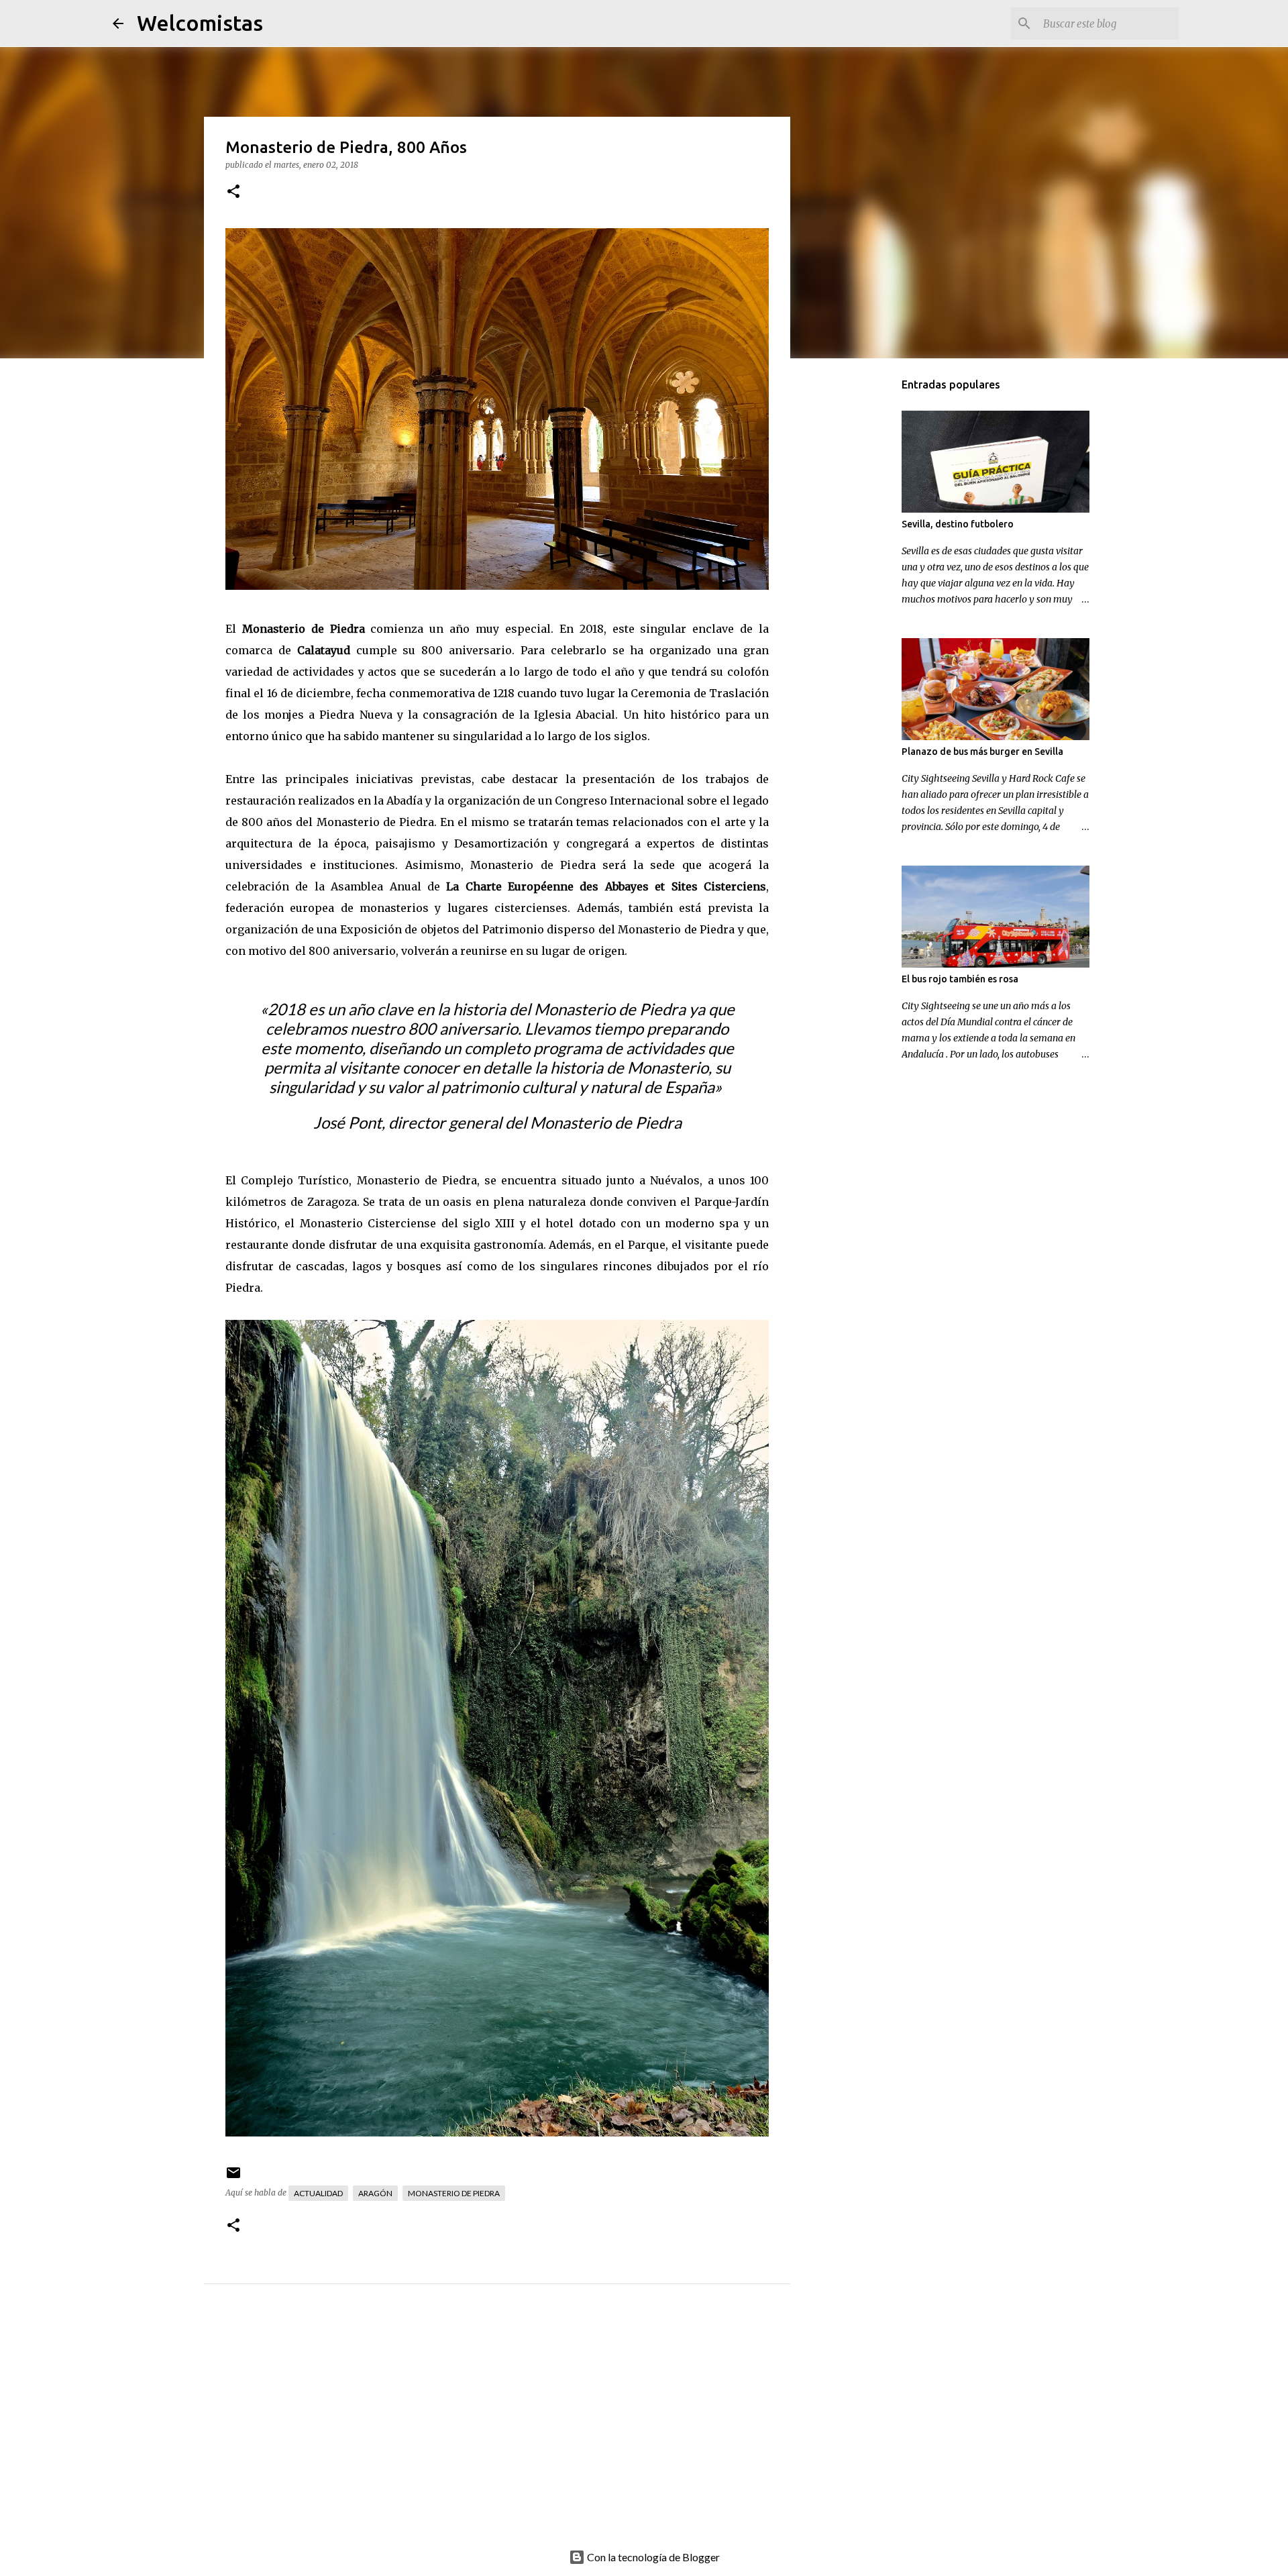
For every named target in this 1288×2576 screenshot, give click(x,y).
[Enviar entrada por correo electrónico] (233, 2178)
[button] (233, 192)
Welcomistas (200, 23)
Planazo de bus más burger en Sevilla (982, 752)
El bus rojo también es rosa (960, 979)
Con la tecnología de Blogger (652, 2557)
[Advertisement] (524, 2431)
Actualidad (318, 2193)
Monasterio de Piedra (304, 629)
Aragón (375, 2193)
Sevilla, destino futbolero (958, 524)
